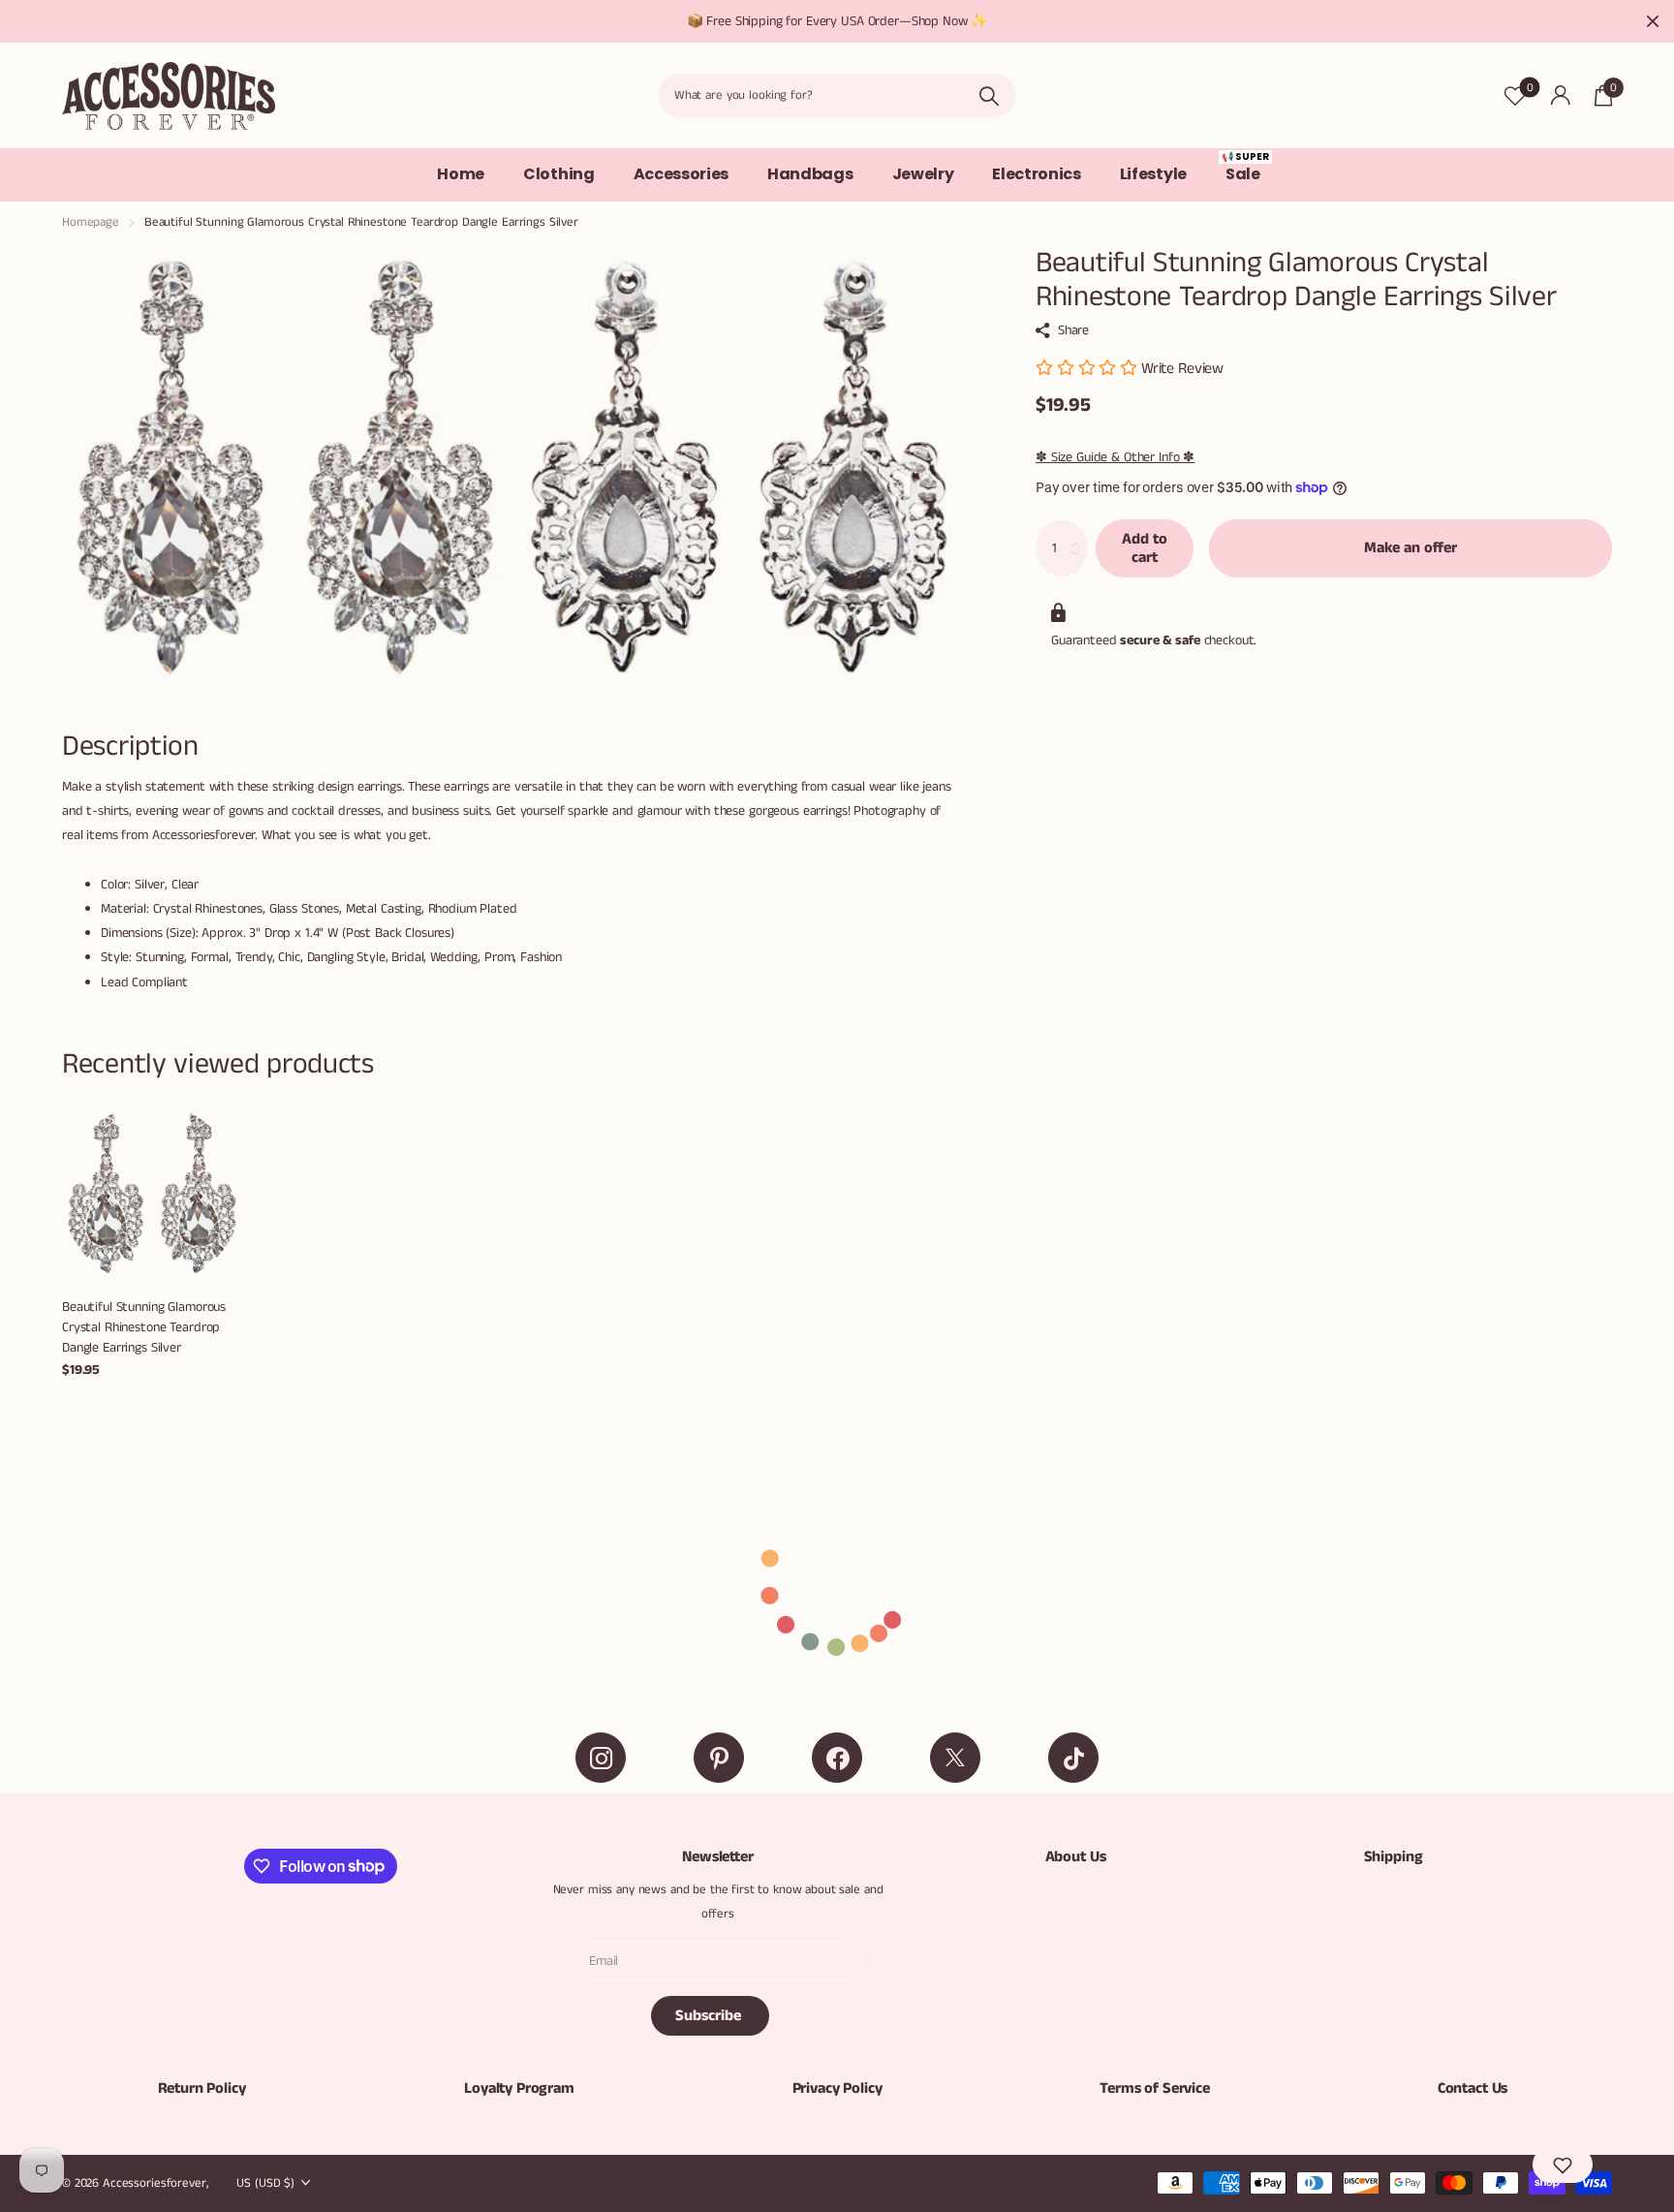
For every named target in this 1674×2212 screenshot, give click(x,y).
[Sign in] (1560, 95)
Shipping (1394, 1857)
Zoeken (989, 95)
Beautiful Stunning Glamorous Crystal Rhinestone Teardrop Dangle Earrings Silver (144, 1327)
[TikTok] (1073, 1758)
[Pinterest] (719, 1758)
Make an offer (1410, 548)
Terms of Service (1154, 2088)
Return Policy (202, 2088)
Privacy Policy (837, 2088)
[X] (955, 1758)
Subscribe (710, 2016)
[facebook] (837, 1758)
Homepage (91, 222)
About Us (1076, 1857)
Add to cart (1145, 548)
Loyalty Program (519, 2088)
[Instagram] (601, 1758)
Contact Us (1472, 2088)
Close (1653, 21)
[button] (1563, 2165)
